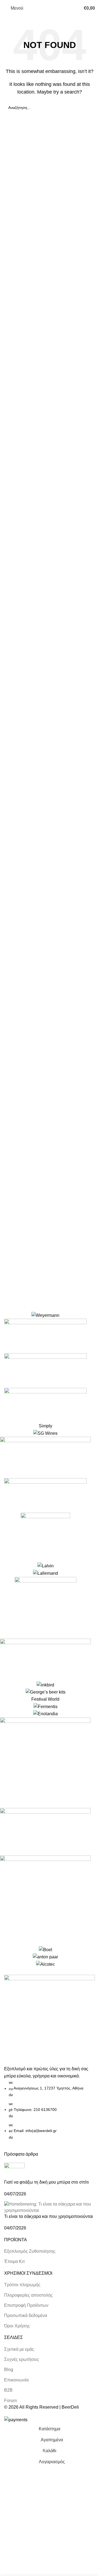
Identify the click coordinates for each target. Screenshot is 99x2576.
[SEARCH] (89, 108)
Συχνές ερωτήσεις (22, 2359)
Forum (10, 2401)
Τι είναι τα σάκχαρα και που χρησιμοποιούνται (49, 2216)
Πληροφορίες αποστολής (28, 2295)
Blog (9, 2370)
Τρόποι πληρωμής (22, 2285)
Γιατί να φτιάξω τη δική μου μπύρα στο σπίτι (46, 2182)
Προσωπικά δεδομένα (26, 2315)
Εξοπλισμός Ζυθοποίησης (30, 2251)
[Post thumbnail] (14, 2171)
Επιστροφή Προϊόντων (26, 2305)
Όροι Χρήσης (17, 2326)
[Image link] (50, 2020)
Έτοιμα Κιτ (14, 2261)
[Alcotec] (45, 1640)
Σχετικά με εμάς (19, 2349)
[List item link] (50, 2110)
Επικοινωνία (16, 2380)
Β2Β (8, 2390)
